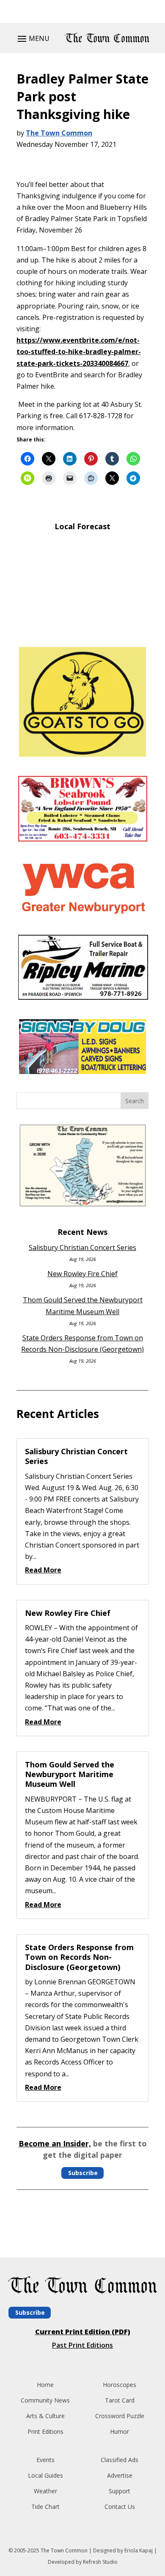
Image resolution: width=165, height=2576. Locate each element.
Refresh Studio (100, 2562)
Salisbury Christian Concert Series (82, 1247)
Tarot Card (120, 2400)
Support (120, 2491)
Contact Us (120, 2507)
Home (45, 2385)
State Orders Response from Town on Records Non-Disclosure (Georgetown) (79, 1957)
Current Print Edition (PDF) (83, 2332)
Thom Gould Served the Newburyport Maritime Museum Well (70, 1774)
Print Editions (45, 2431)
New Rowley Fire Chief (82, 1274)
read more (43, 1570)
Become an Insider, (55, 2143)
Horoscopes (120, 2385)
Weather (45, 2491)
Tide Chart (45, 2507)
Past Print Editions (82, 2345)
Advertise (120, 2475)
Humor (120, 2431)
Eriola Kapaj (139, 2550)
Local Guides (45, 2475)
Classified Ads (120, 2460)
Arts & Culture (45, 2416)
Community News (45, 2400)
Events (45, 2460)
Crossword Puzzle (120, 2416)
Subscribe (83, 2173)
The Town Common (59, 133)
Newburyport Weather (82, 628)
